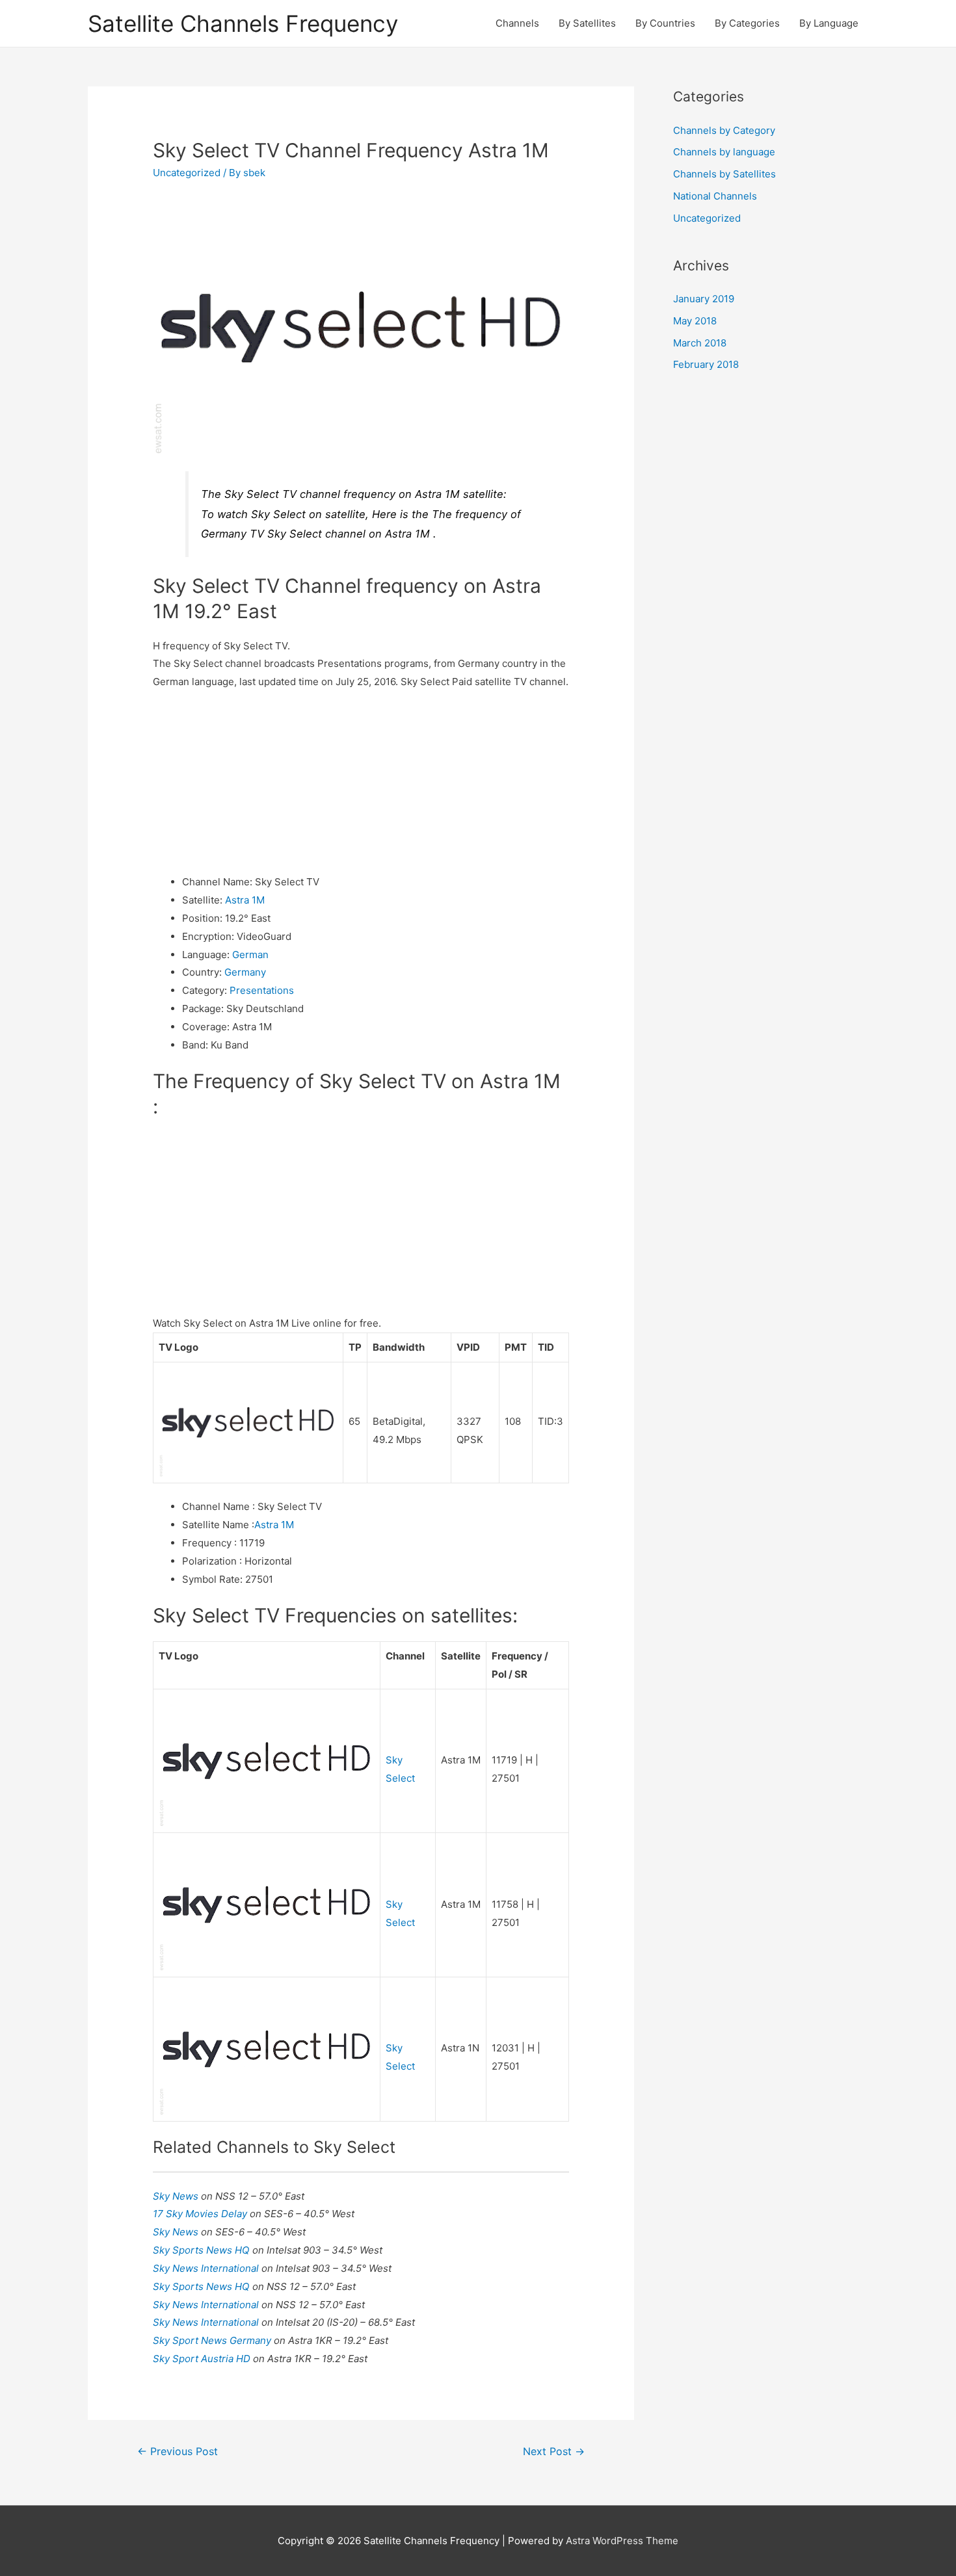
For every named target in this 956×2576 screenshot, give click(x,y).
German (250, 955)
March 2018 (700, 343)
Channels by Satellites (724, 174)
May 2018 (695, 321)
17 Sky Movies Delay (201, 2214)
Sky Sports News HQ (203, 2250)
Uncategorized (187, 173)
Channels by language (724, 152)
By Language (829, 23)
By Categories (747, 23)
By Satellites (587, 23)
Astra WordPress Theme (622, 2541)
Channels (517, 23)
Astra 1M (245, 900)
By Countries (665, 23)
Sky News (177, 2196)
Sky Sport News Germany (213, 2340)
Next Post (554, 2452)
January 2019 (704, 299)
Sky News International (207, 2268)
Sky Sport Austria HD (203, 2359)
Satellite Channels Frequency (243, 23)
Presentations (262, 990)
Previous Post (178, 2452)
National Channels (715, 196)
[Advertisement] (361, 782)
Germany (245, 972)
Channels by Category (724, 130)
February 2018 (706, 364)
